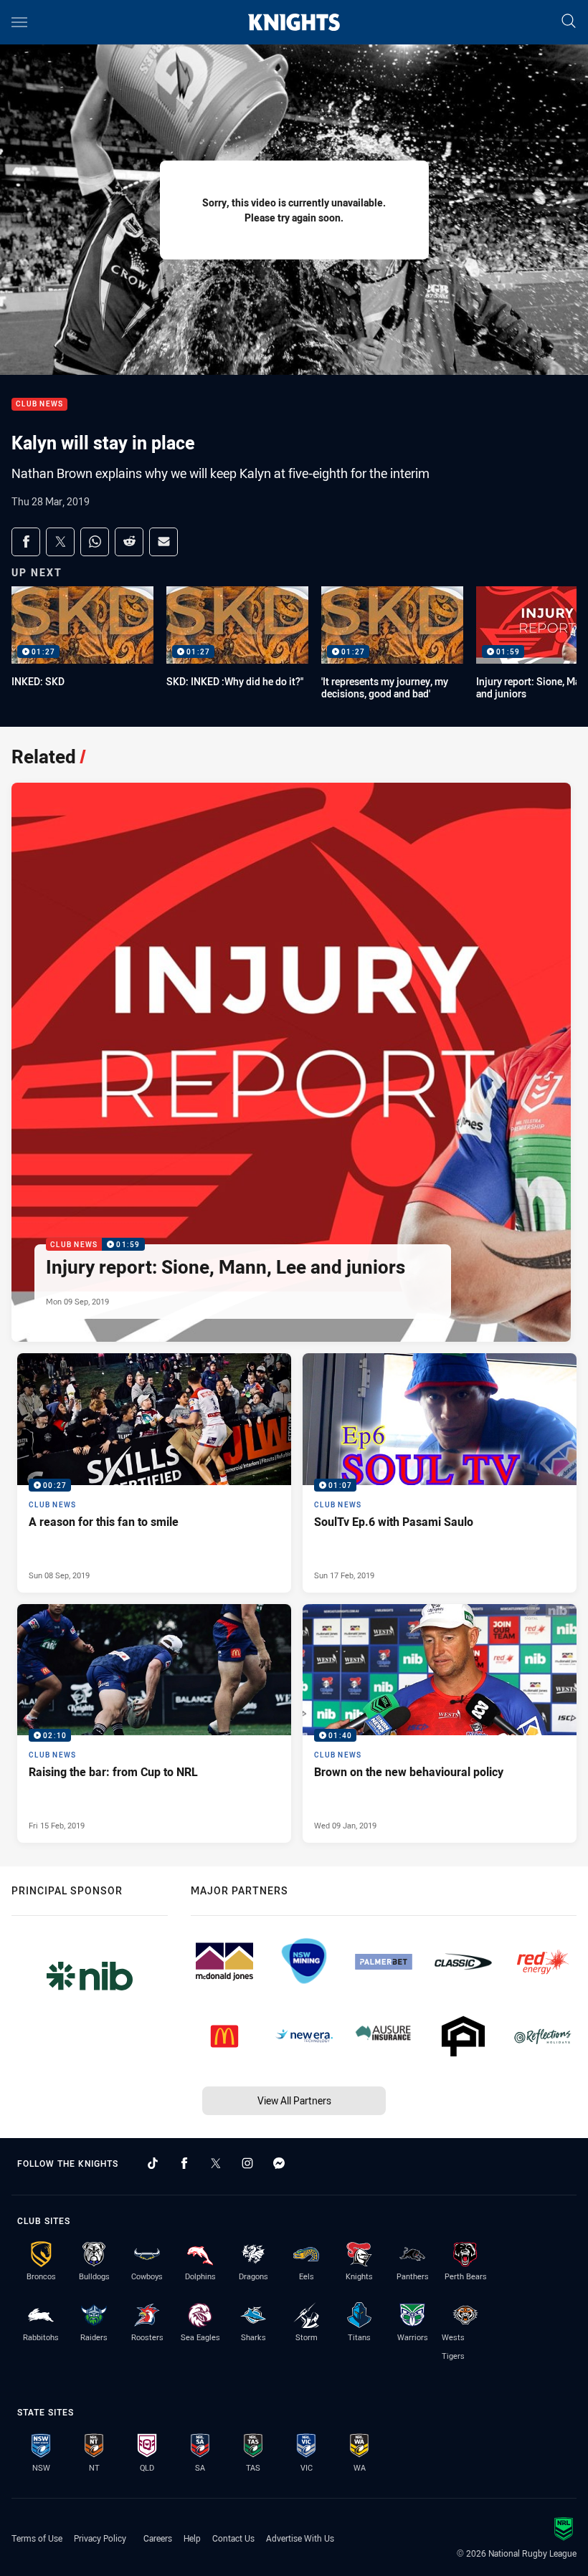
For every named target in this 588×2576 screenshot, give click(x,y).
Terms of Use (37, 2538)
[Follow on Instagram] (247, 2163)
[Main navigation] (19, 22)
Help (192, 2538)
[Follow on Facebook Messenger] (279, 2163)
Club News (39, 405)
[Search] (569, 22)
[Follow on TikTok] (153, 2163)
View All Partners (294, 2100)
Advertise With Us (300, 2538)
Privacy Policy (100, 2538)
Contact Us (233, 2538)
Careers (158, 2538)
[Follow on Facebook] (184, 2163)
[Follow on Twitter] (216, 2163)
